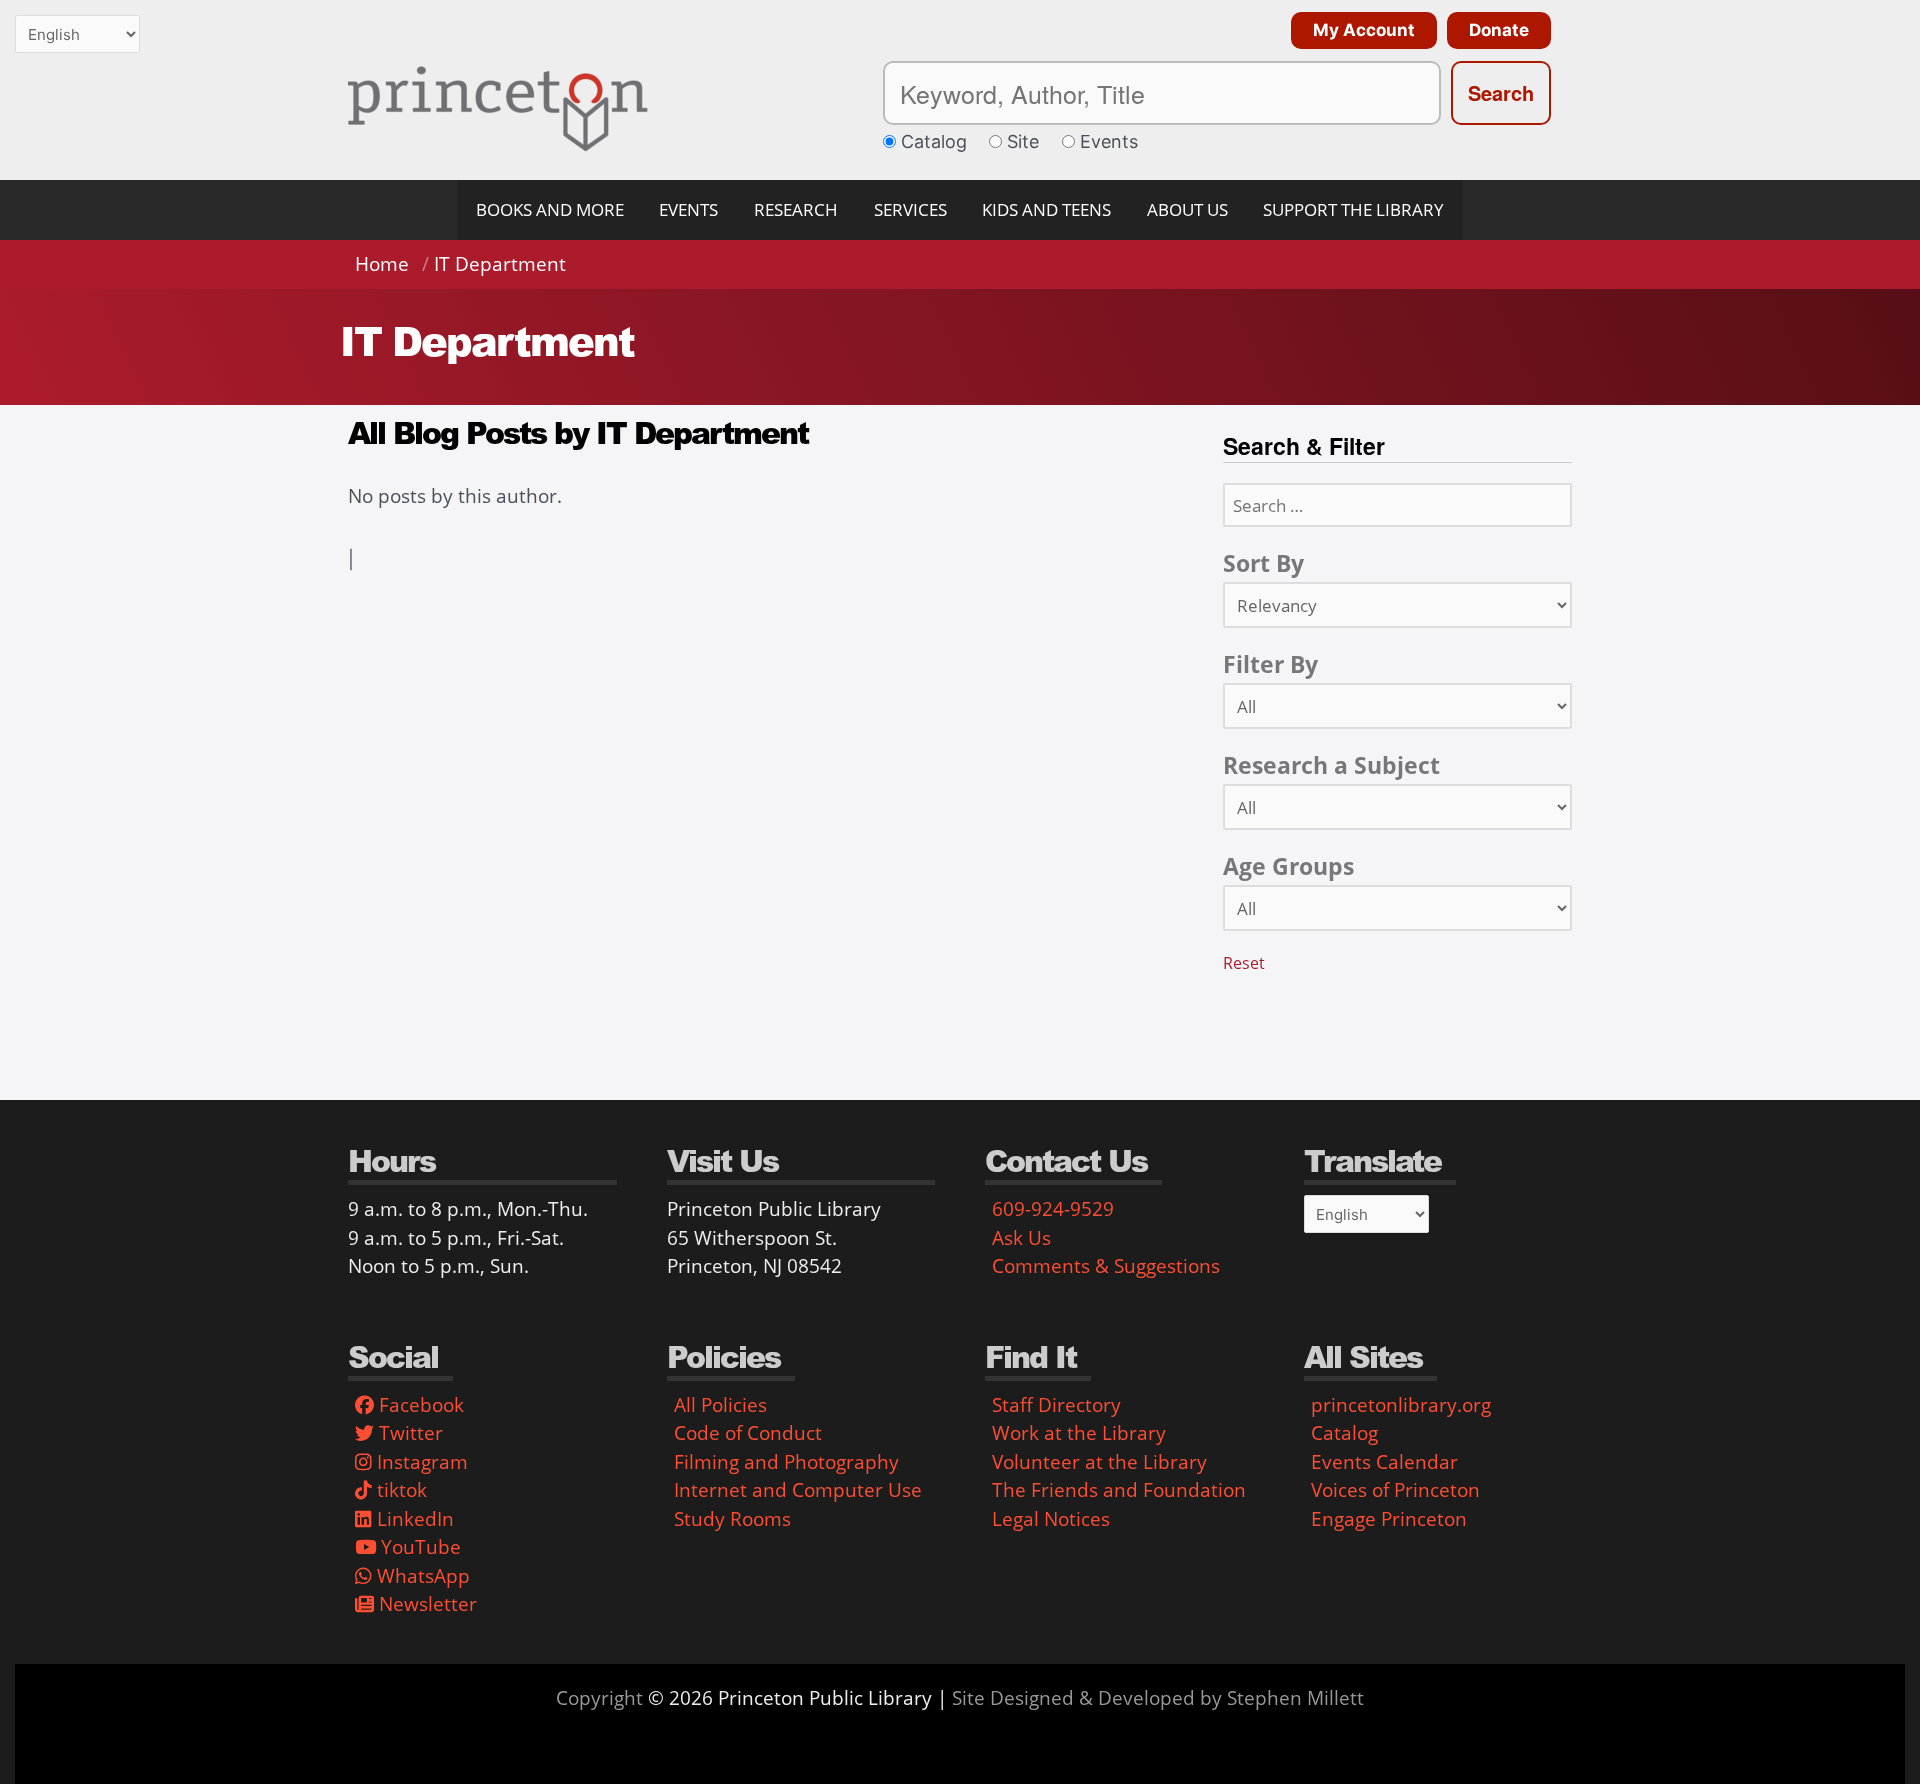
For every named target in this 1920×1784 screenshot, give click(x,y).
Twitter (408, 1433)
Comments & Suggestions (1106, 1266)
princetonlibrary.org (1401, 1405)
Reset (1244, 963)
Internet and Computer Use (798, 1490)
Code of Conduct (748, 1433)
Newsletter (425, 1604)
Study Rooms (732, 1519)
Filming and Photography (786, 1462)
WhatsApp (421, 1576)
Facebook (419, 1405)
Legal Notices (1051, 1519)
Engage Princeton (1389, 1519)
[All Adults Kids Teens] (1397, 908)
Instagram (420, 1462)
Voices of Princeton (1395, 1490)
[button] (1359, 30)
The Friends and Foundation (1119, 1490)
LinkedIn (413, 1519)
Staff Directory (1056, 1405)
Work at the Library (1079, 1433)
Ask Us (1021, 1238)
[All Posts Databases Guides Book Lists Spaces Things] (1397, 706)
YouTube (418, 1547)
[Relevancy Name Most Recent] (1397, 605)
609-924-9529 (1053, 1209)
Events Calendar (1384, 1462)
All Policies (720, 1405)
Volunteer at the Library (1099, 1462)
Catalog (1344, 1433)
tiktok (399, 1490)
